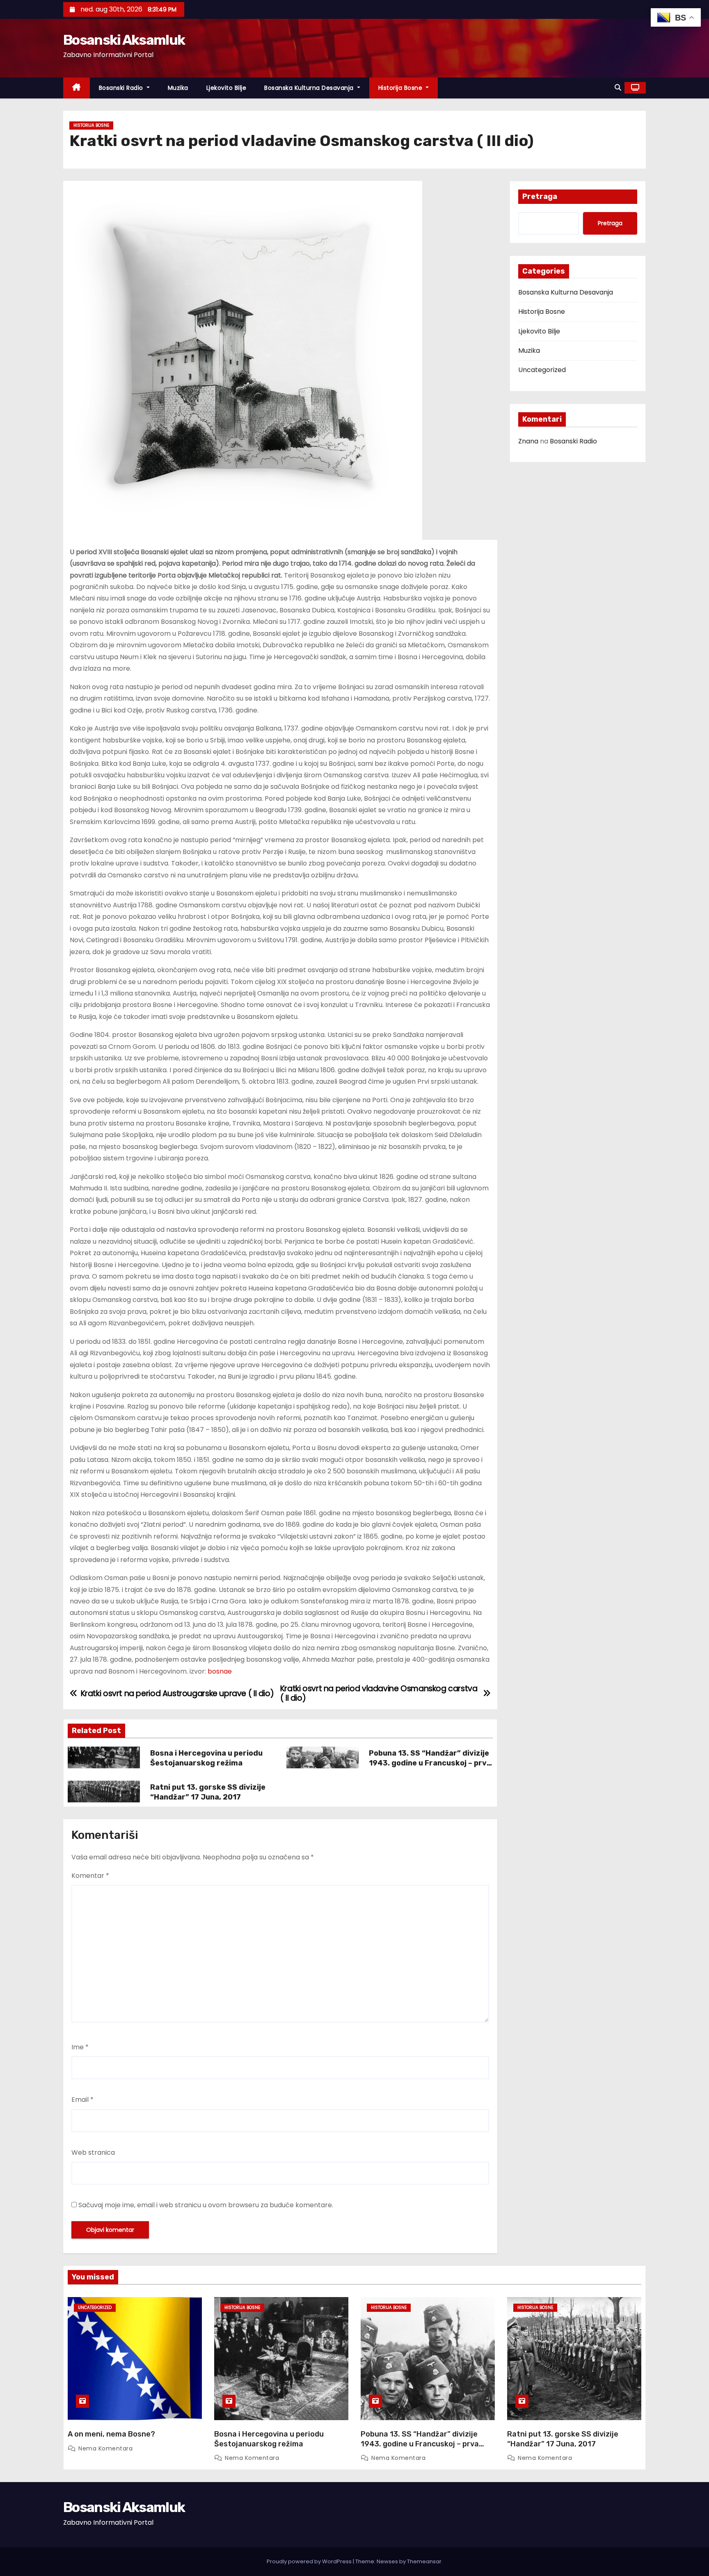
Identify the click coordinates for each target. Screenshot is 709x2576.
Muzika (178, 88)
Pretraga (540, 196)
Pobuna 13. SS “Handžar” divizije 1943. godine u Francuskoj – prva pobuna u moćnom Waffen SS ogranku (430, 1768)
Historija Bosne (401, 88)
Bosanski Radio (122, 88)
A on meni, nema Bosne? (111, 2434)
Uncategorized (542, 370)
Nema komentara (105, 2448)
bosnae (220, 1671)
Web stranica (93, 2152)
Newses (387, 2561)
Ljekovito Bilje (226, 88)
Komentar (90, 1876)
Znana (528, 441)
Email (82, 2100)
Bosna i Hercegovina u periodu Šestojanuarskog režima (206, 1758)
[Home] (77, 88)
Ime (80, 2047)
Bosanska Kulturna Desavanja (310, 88)
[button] (618, 88)
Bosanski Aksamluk (124, 40)
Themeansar (424, 2561)
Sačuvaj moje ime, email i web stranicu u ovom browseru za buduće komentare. (206, 2205)
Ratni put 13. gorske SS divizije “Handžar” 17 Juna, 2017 (208, 1792)
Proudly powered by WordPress (310, 2561)
